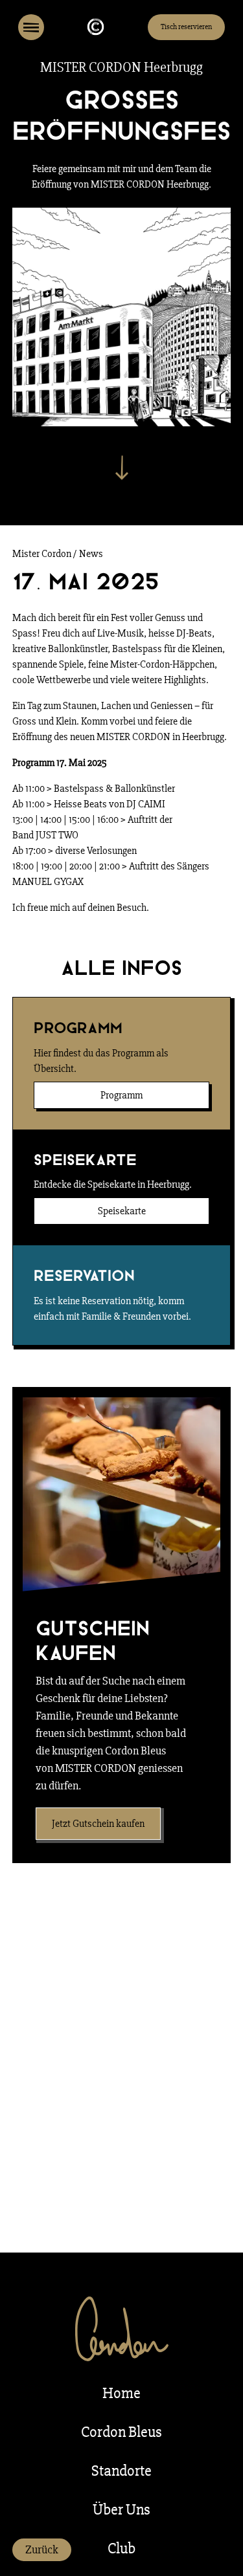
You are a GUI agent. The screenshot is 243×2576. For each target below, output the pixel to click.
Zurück (42, 2549)
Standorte (121, 2471)
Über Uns (121, 2510)
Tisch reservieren (186, 27)
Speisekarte (122, 1211)
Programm (121, 1095)
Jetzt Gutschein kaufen (98, 1824)
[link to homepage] (96, 27)
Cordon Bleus (121, 2432)
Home (121, 2393)
